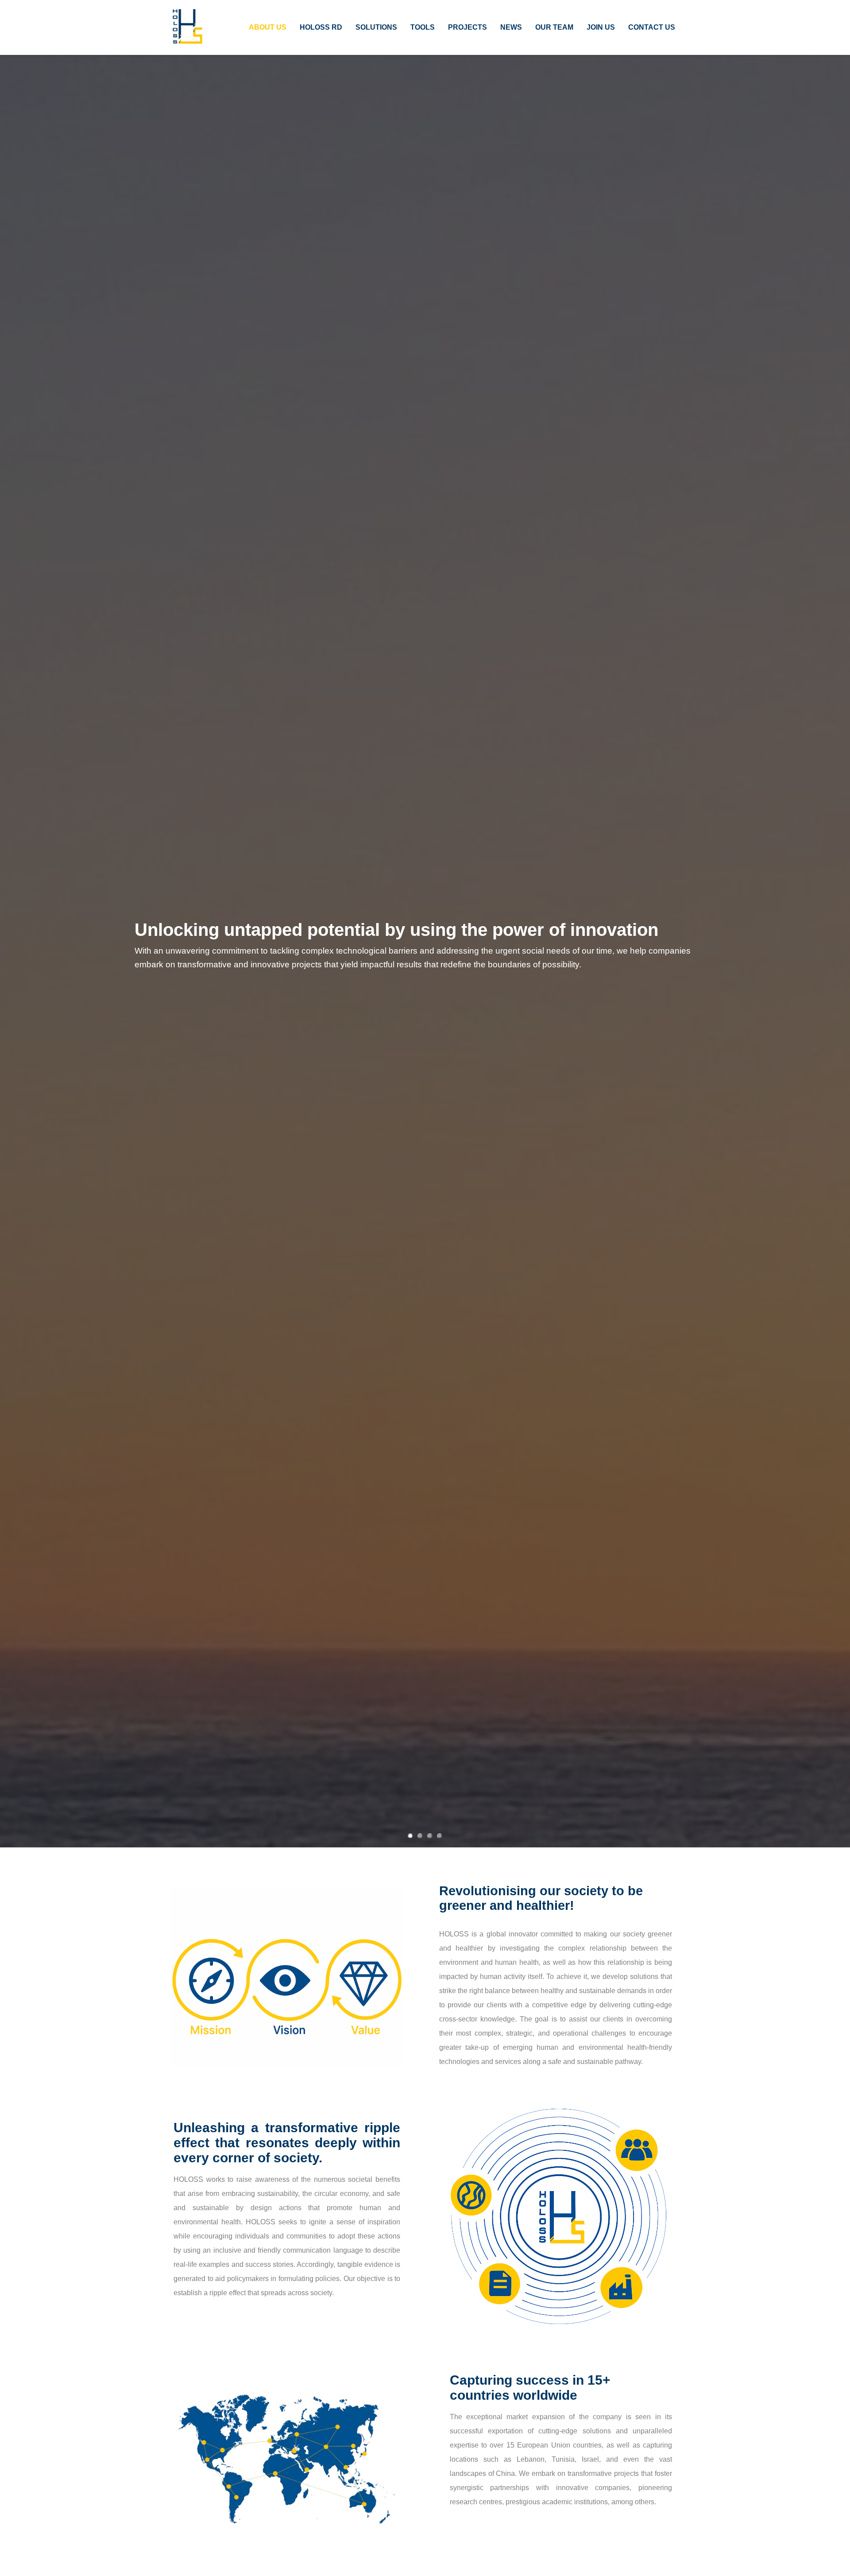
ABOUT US (268, 27)
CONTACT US (652, 27)
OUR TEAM (554, 27)
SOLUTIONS (376, 27)
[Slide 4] (440, 1836)
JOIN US (601, 27)
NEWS (511, 27)
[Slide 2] (420, 1836)
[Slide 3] (430, 1836)
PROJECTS (467, 27)
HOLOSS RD (321, 27)
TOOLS (423, 27)
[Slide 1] (410, 1836)
